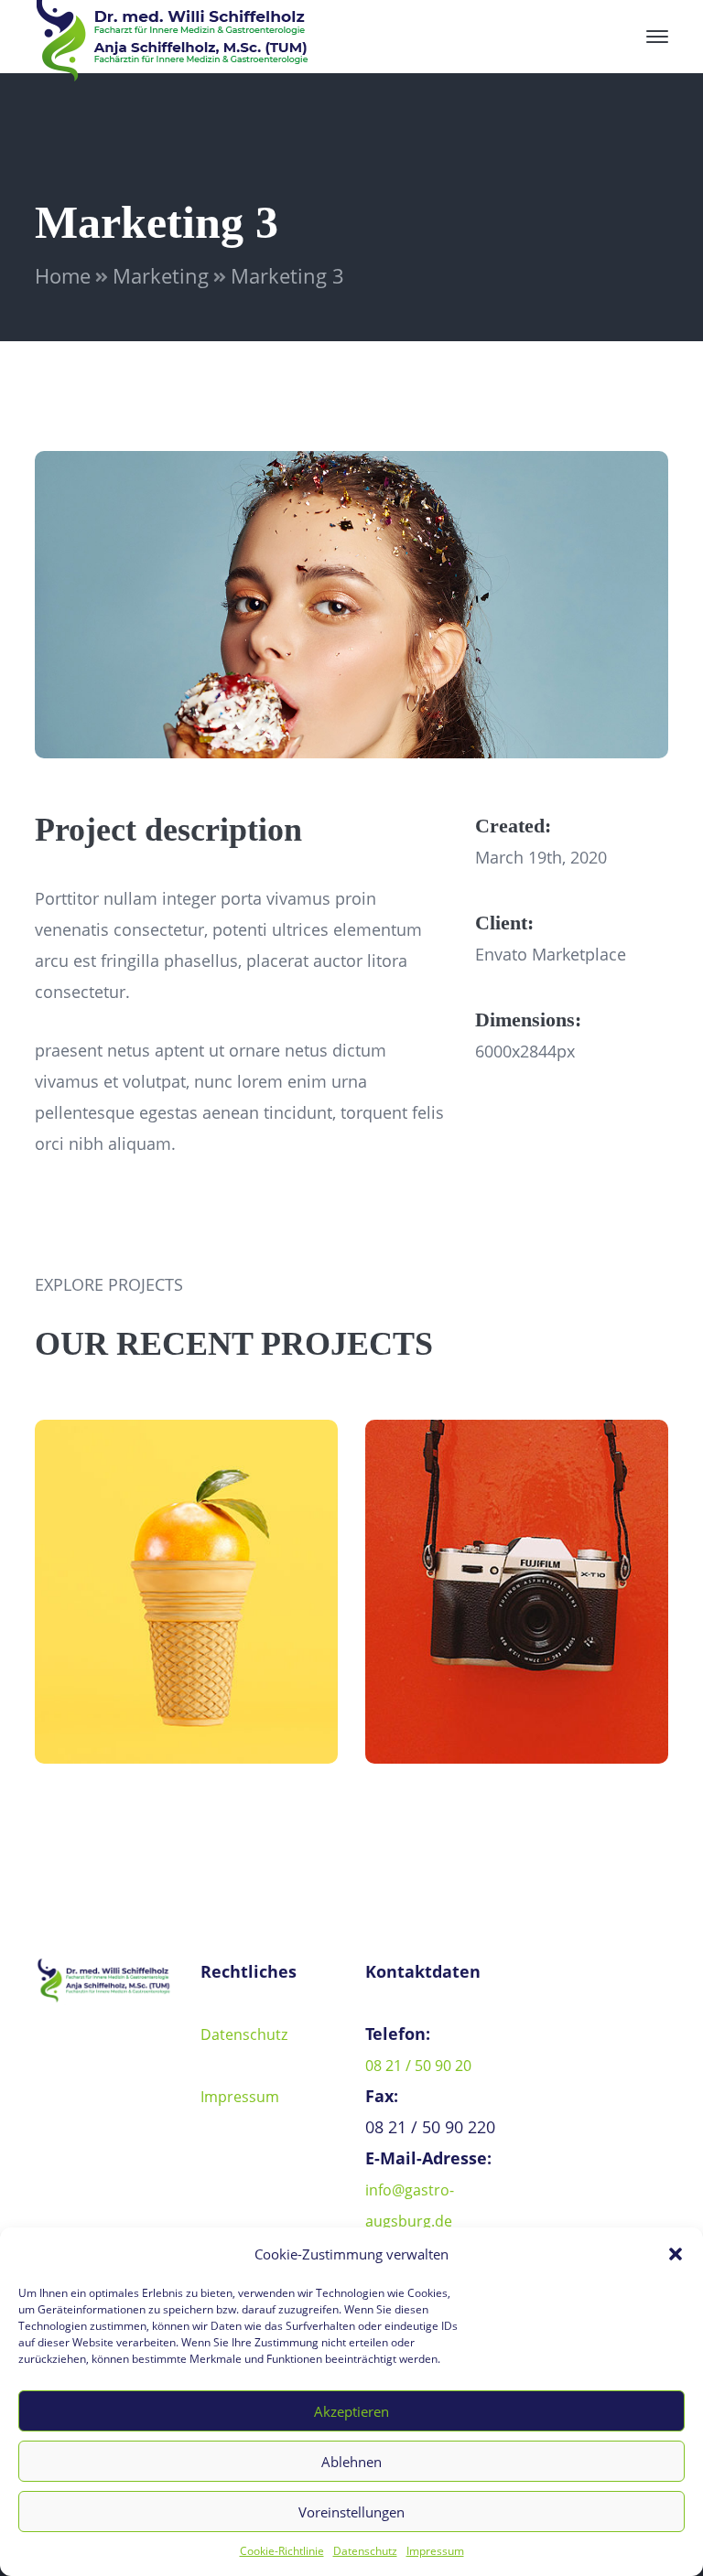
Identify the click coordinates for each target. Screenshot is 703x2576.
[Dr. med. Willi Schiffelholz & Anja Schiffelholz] (172, 35)
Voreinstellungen (351, 2512)
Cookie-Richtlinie (282, 2551)
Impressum (435, 2551)
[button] (676, 2254)
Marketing (161, 275)
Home (63, 275)
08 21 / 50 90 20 (418, 2066)
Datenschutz (365, 2551)
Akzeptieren (351, 2411)
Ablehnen (351, 2462)
